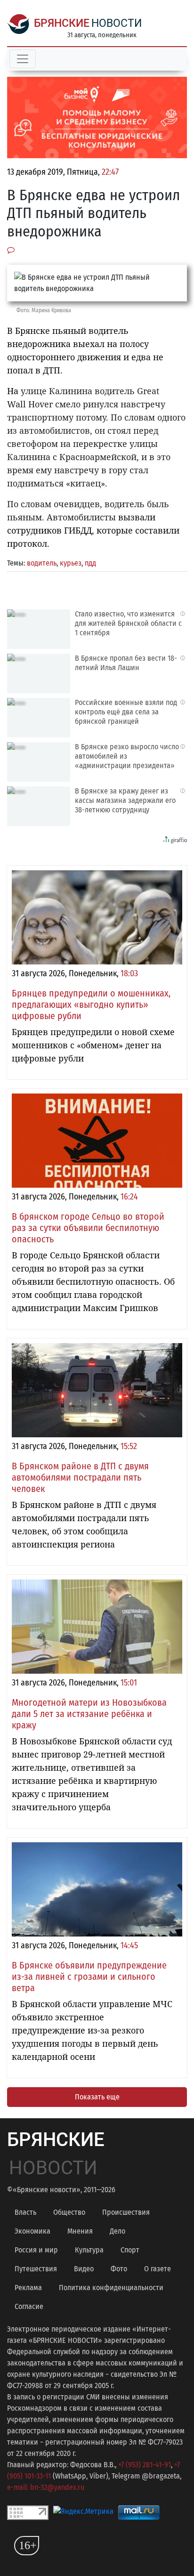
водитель (42, 563)
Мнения (80, 2231)
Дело (117, 2231)
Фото (119, 2269)
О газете (158, 2269)
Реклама (28, 2288)
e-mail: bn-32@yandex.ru (46, 2487)
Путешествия (36, 2269)
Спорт (130, 2250)
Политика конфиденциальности (111, 2288)
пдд (90, 563)
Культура (89, 2250)
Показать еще (97, 2097)
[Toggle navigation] (23, 59)
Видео (84, 2269)
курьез (71, 563)
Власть (25, 2212)
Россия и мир (36, 2250)
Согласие (29, 2306)
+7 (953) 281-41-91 (145, 2465)
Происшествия (126, 2212)
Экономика (32, 2231)
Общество (69, 2212)
